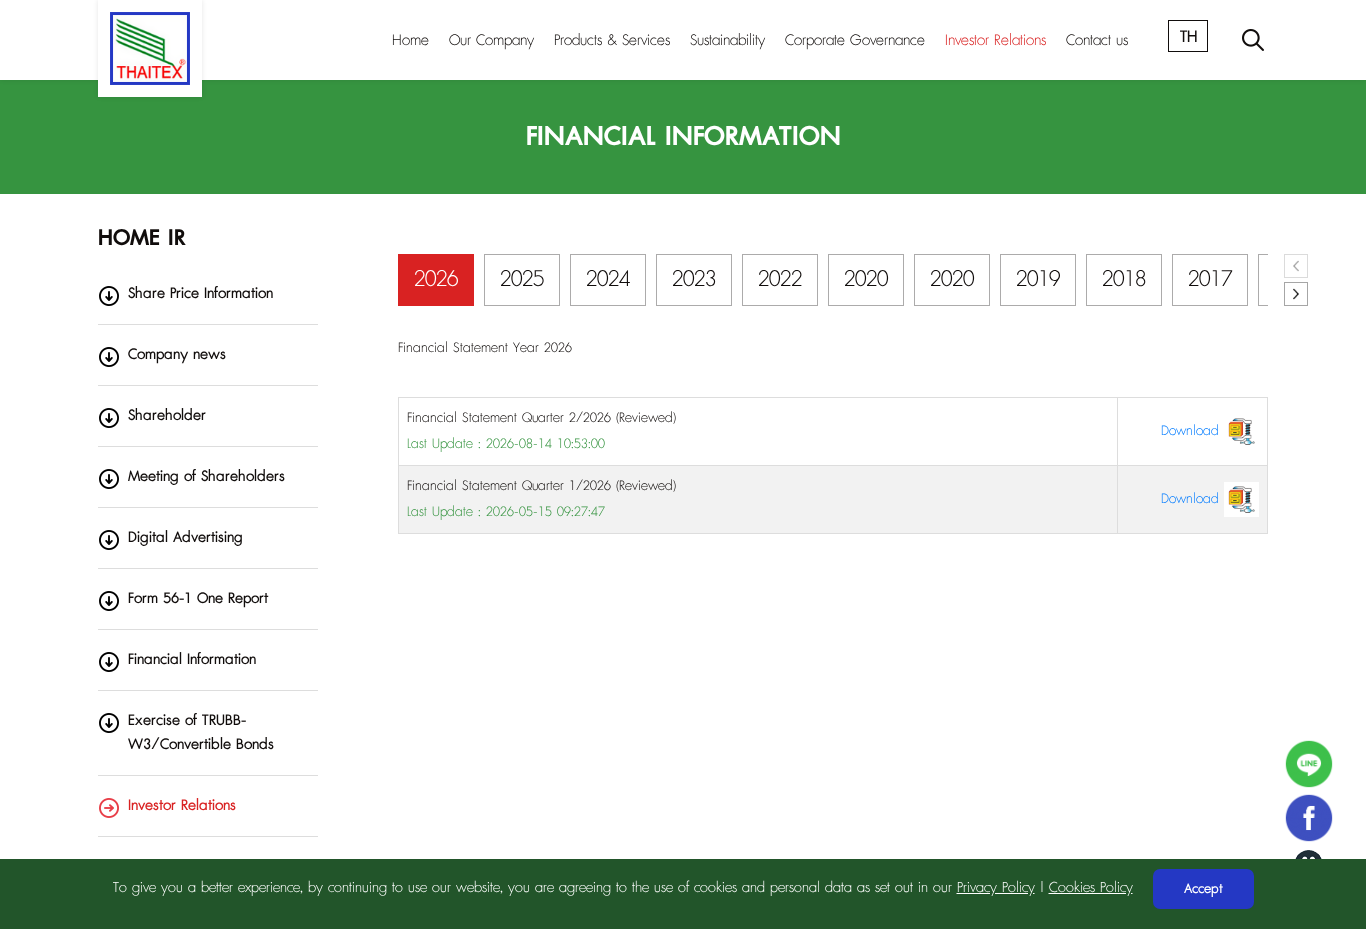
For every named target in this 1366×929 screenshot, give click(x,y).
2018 (1124, 279)
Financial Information (192, 659)
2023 (694, 279)
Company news (177, 354)
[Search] (1253, 40)
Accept (1203, 889)
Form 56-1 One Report (198, 598)
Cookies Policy (1091, 887)
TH (1188, 37)
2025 (522, 279)
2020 (866, 279)
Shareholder (167, 415)
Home (410, 40)
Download (1192, 431)
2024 (608, 279)
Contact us (1097, 40)
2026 (436, 279)
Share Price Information (200, 293)
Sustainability (727, 40)
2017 (1210, 279)
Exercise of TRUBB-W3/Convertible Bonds (201, 732)
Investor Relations (995, 40)
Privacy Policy (996, 887)
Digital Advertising (185, 537)
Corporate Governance (855, 40)
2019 (1038, 279)
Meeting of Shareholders (206, 476)
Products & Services (612, 40)
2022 (780, 279)
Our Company (491, 40)
